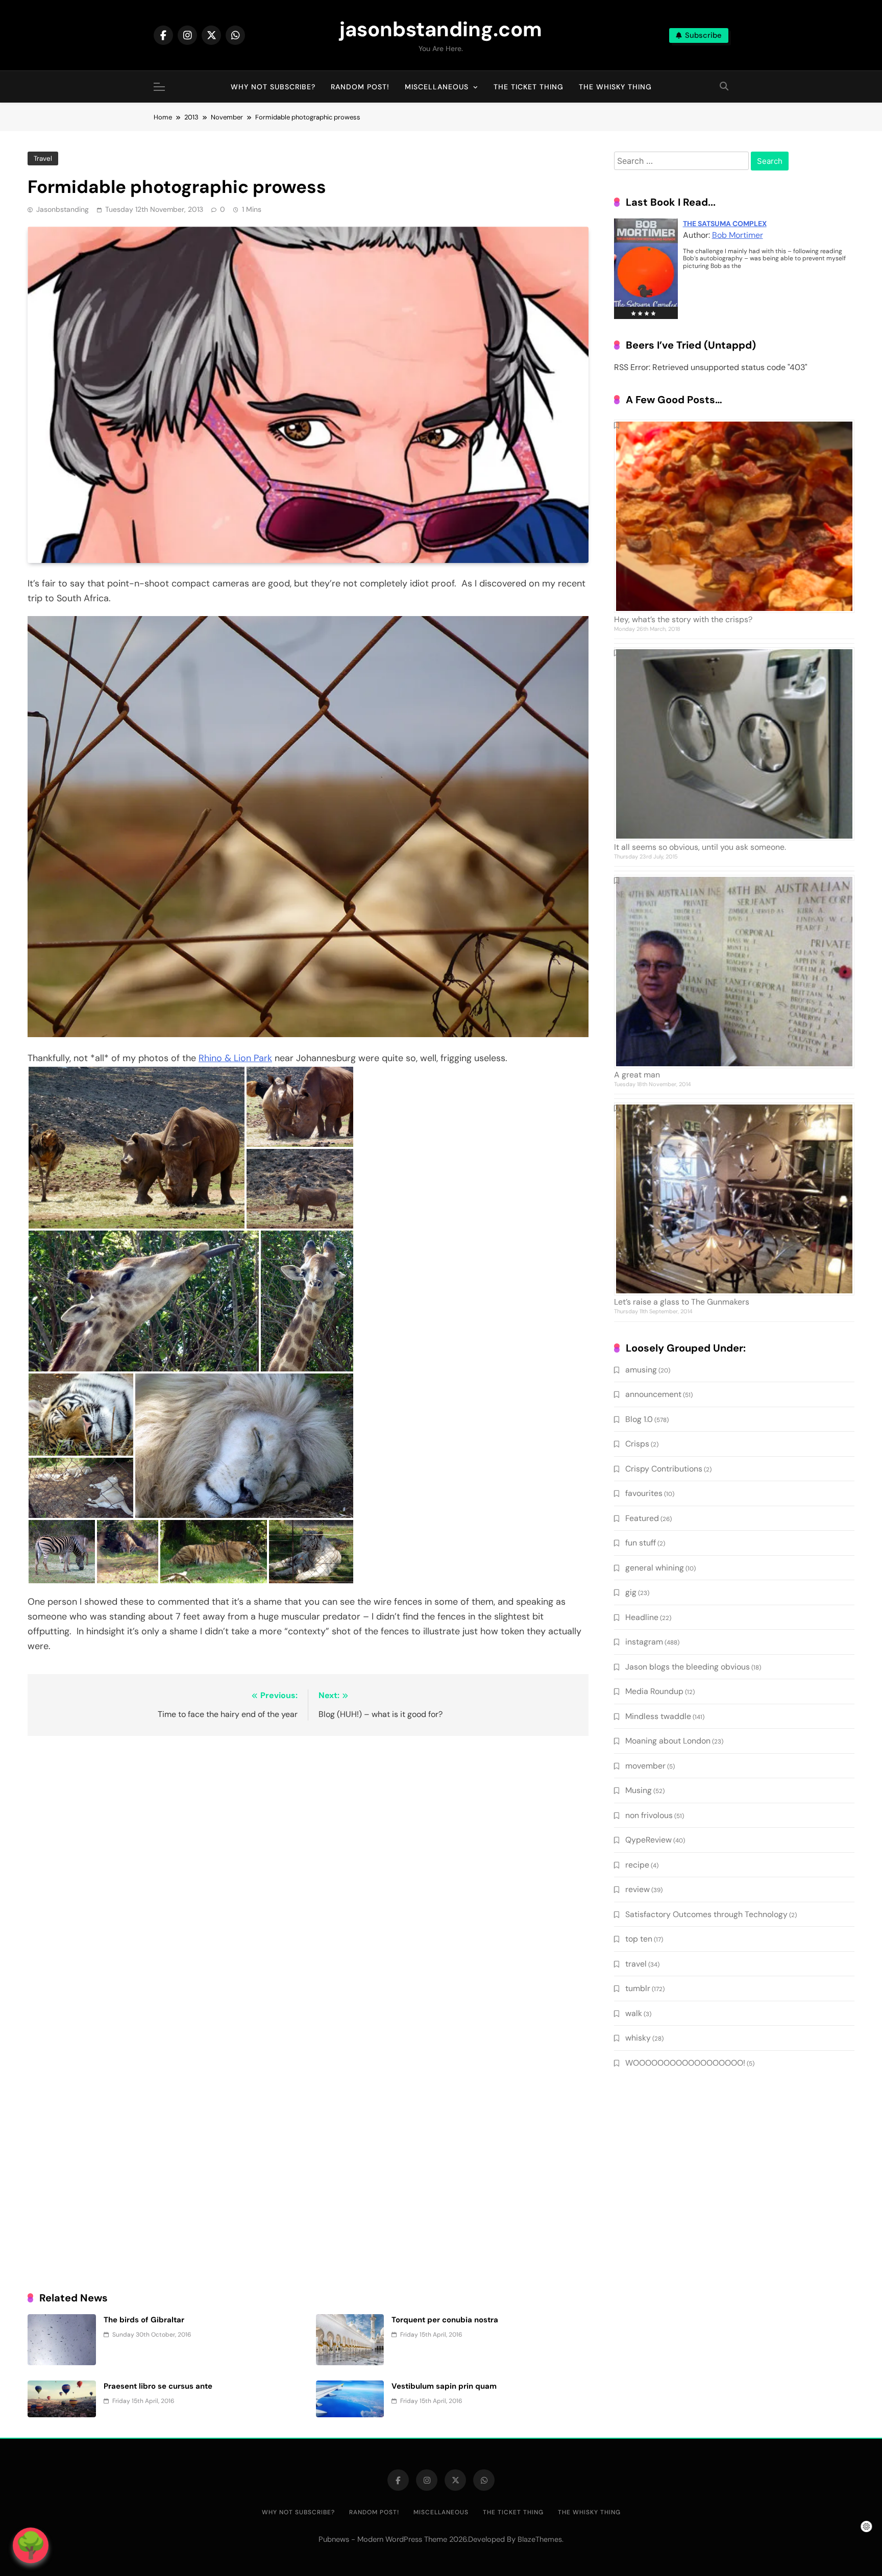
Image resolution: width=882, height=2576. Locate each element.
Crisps (637, 1444)
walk (634, 2013)
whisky (638, 2038)
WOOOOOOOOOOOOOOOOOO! (685, 2063)
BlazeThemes (540, 2539)
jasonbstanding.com (441, 29)
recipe (637, 1865)
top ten (639, 1939)
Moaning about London (668, 1741)
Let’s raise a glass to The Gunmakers (682, 1302)
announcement (653, 1394)
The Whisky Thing (615, 87)
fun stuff (641, 1543)
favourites (644, 1493)
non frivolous (649, 1815)
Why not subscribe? (273, 87)
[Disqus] (308, 1876)
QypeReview (648, 1840)
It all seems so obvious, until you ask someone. (700, 847)
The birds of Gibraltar (144, 2320)
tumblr (638, 1988)
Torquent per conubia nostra (445, 2320)
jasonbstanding (63, 209)
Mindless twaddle (658, 1716)
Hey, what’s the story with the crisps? (683, 619)
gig (631, 1592)
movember (645, 1766)
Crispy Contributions (664, 1469)
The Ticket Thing (529, 87)
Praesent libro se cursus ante (158, 2386)
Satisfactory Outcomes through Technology (706, 1914)
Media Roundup (654, 1691)
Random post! (360, 87)
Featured (642, 1518)
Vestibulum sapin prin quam (444, 2386)
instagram (644, 1642)
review (638, 1889)
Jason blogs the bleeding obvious (688, 1667)
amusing (641, 1370)
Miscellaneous (437, 87)
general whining (655, 1568)
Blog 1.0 (639, 1419)
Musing (639, 1790)
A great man (637, 1075)
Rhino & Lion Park (235, 1058)
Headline (642, 1617)
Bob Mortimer (738, 235)
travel (43, 158)
